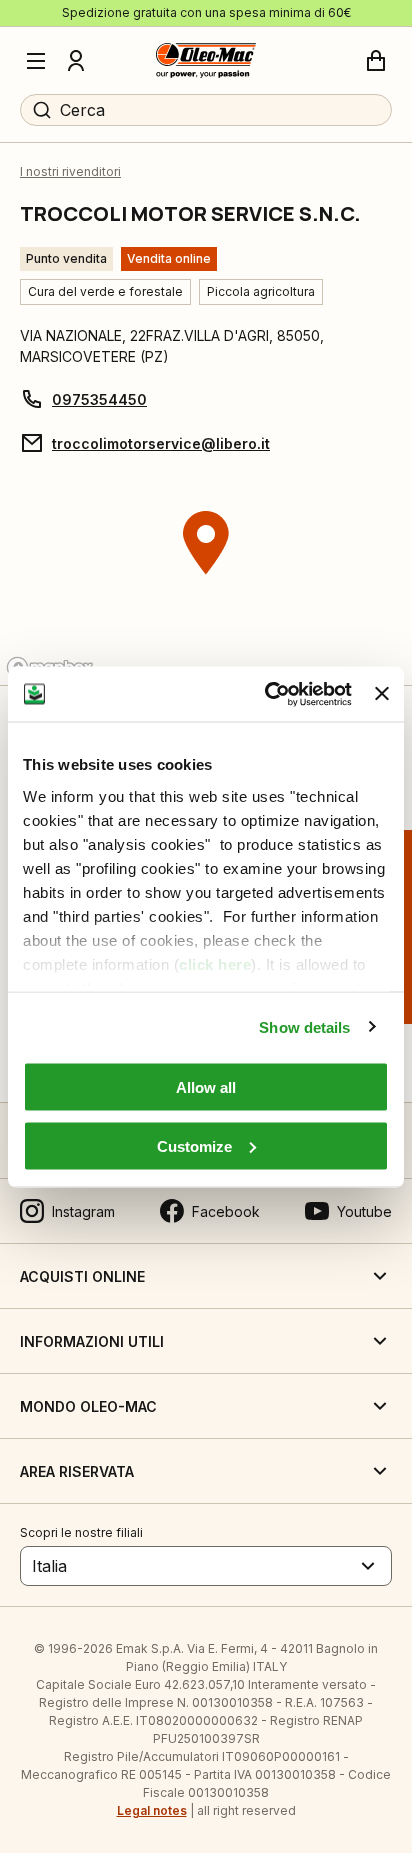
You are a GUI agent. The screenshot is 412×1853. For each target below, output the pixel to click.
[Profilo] (76, 61)
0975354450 (99, 399)
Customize (194, 1145)
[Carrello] (376, 61)
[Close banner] (382, 694)
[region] (206, 580)
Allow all (206, 1087)
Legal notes (152, 1810)
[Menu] (36, 61)
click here (215, 963)
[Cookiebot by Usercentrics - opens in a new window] (267, 694)
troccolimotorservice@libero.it (161, 443)
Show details (304, 1026)
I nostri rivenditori (70, 171)
